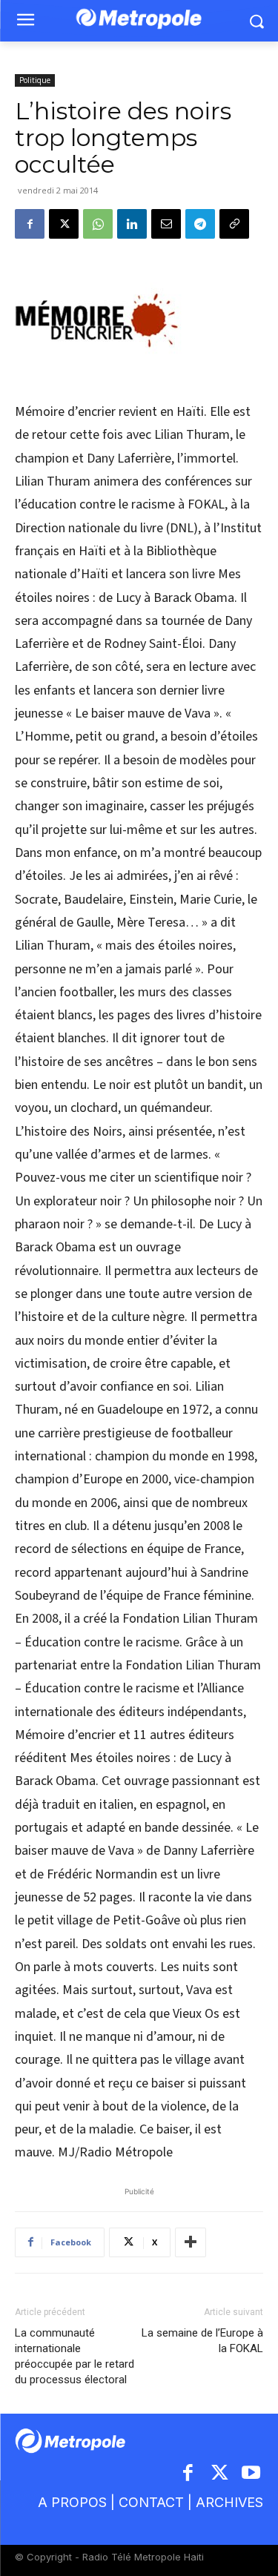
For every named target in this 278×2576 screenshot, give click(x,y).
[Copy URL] (234, 224)
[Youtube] (252, 2474)
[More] (191, 2242)
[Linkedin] (132, 224)
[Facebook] (30, 224)
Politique (35, 80)
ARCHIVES (229, 2502)
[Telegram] (200, 224)
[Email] (166, 224)
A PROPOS (72, 2502)
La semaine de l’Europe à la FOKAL (202, 2341)
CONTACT (151, 2502)
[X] (64, 224)
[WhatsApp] (98, 224)
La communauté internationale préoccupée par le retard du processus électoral (75, 2356)
